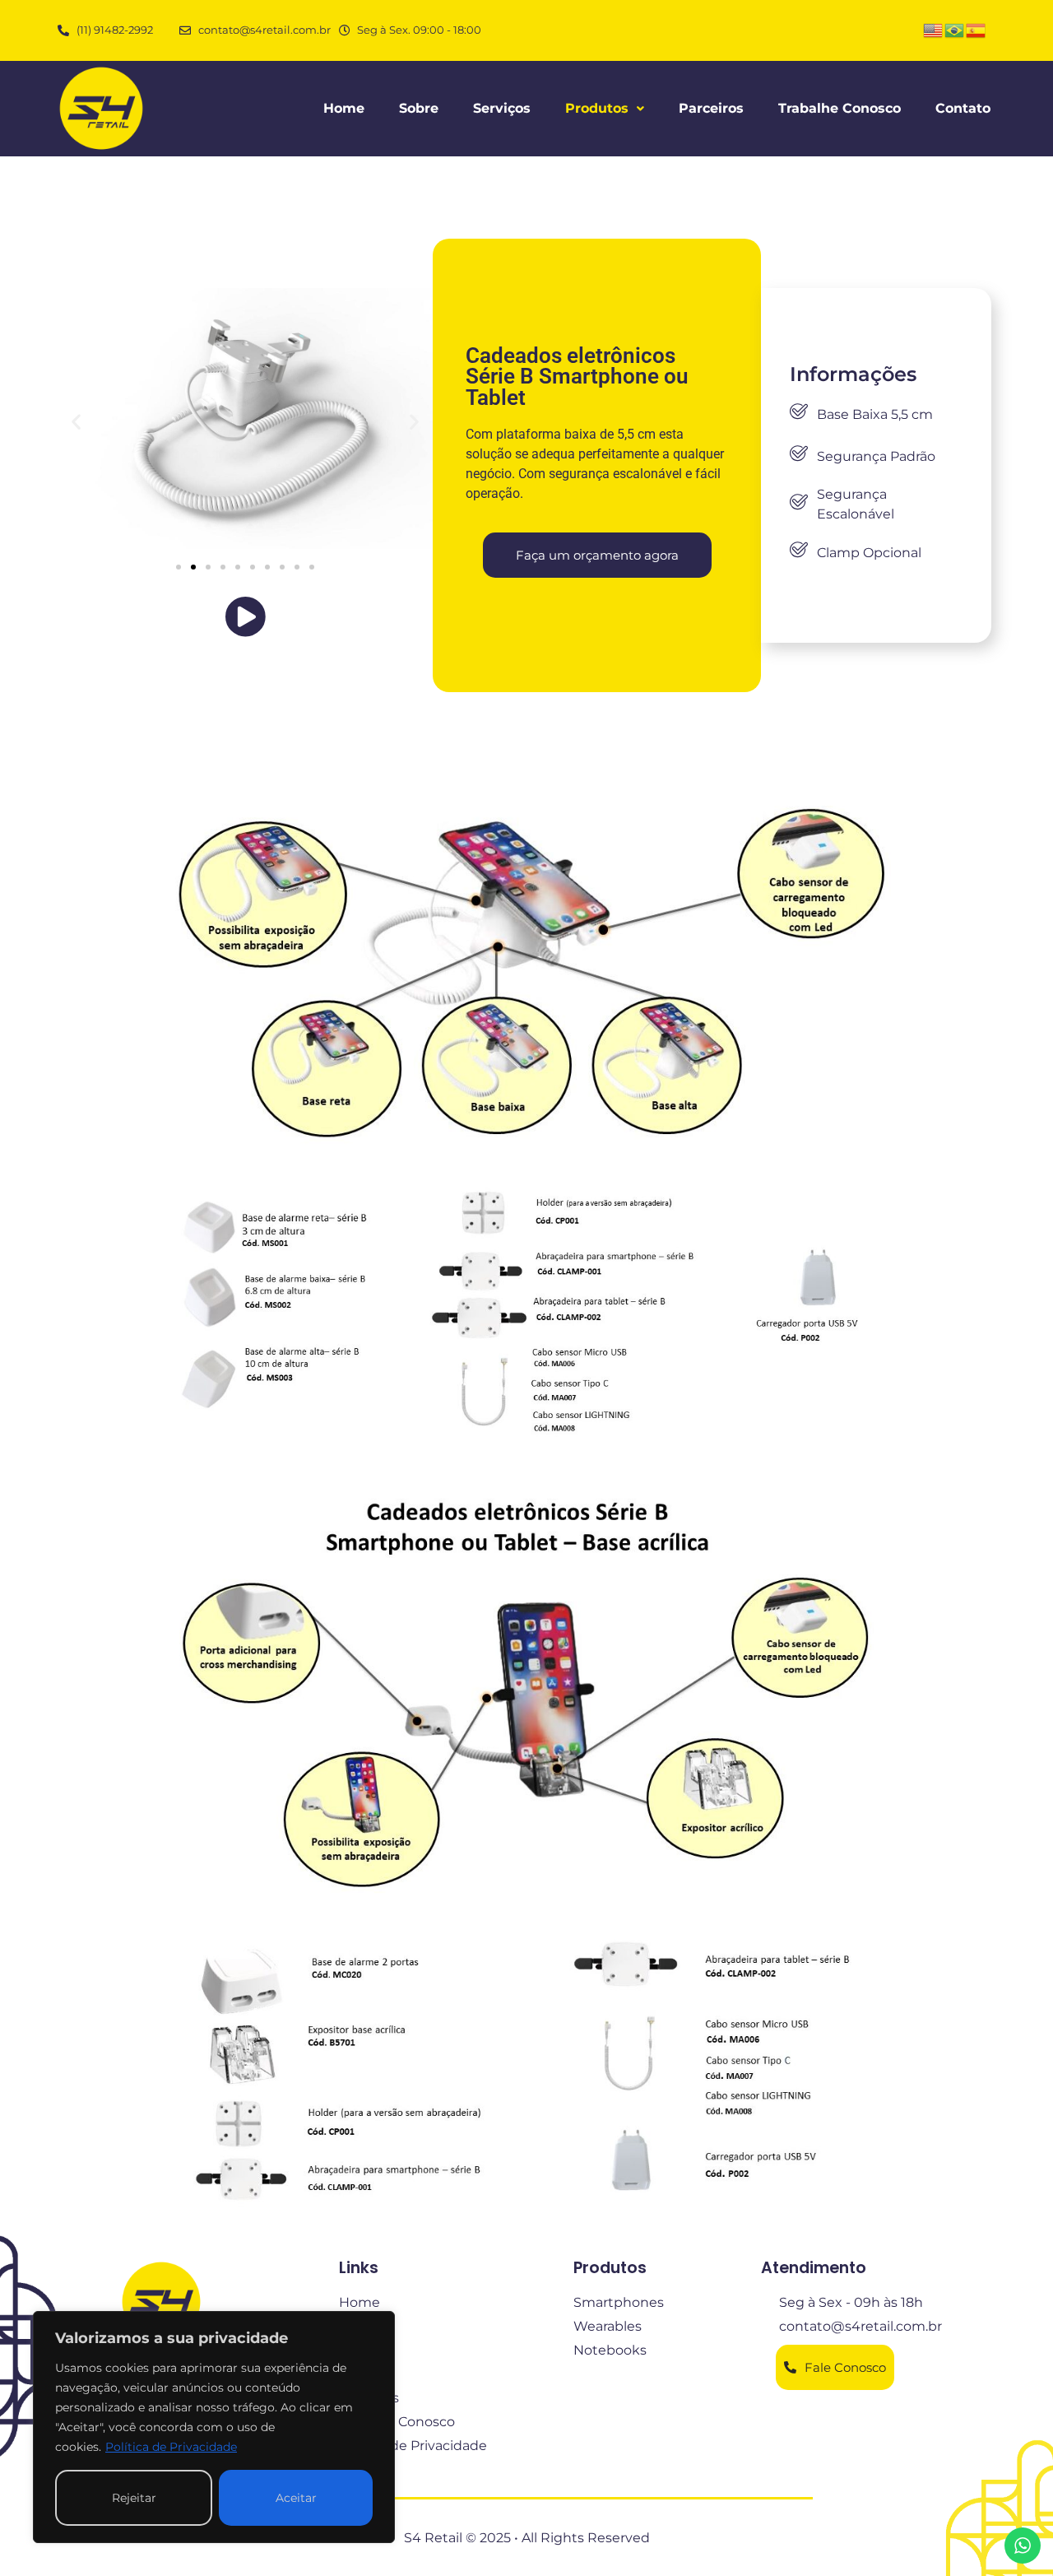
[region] (214, 2427)
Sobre (419, 108)
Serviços (502, 108)
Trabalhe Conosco (840, 108)
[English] (934, 29)
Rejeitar (134, 2498)
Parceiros (711, 108)
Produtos (597, 108)
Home (344, 108)
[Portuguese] (955, 29)
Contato (963, 108)
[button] (605, 109)
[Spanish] (976, 29)
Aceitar (296, 2498)
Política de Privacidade (171, 2447)
